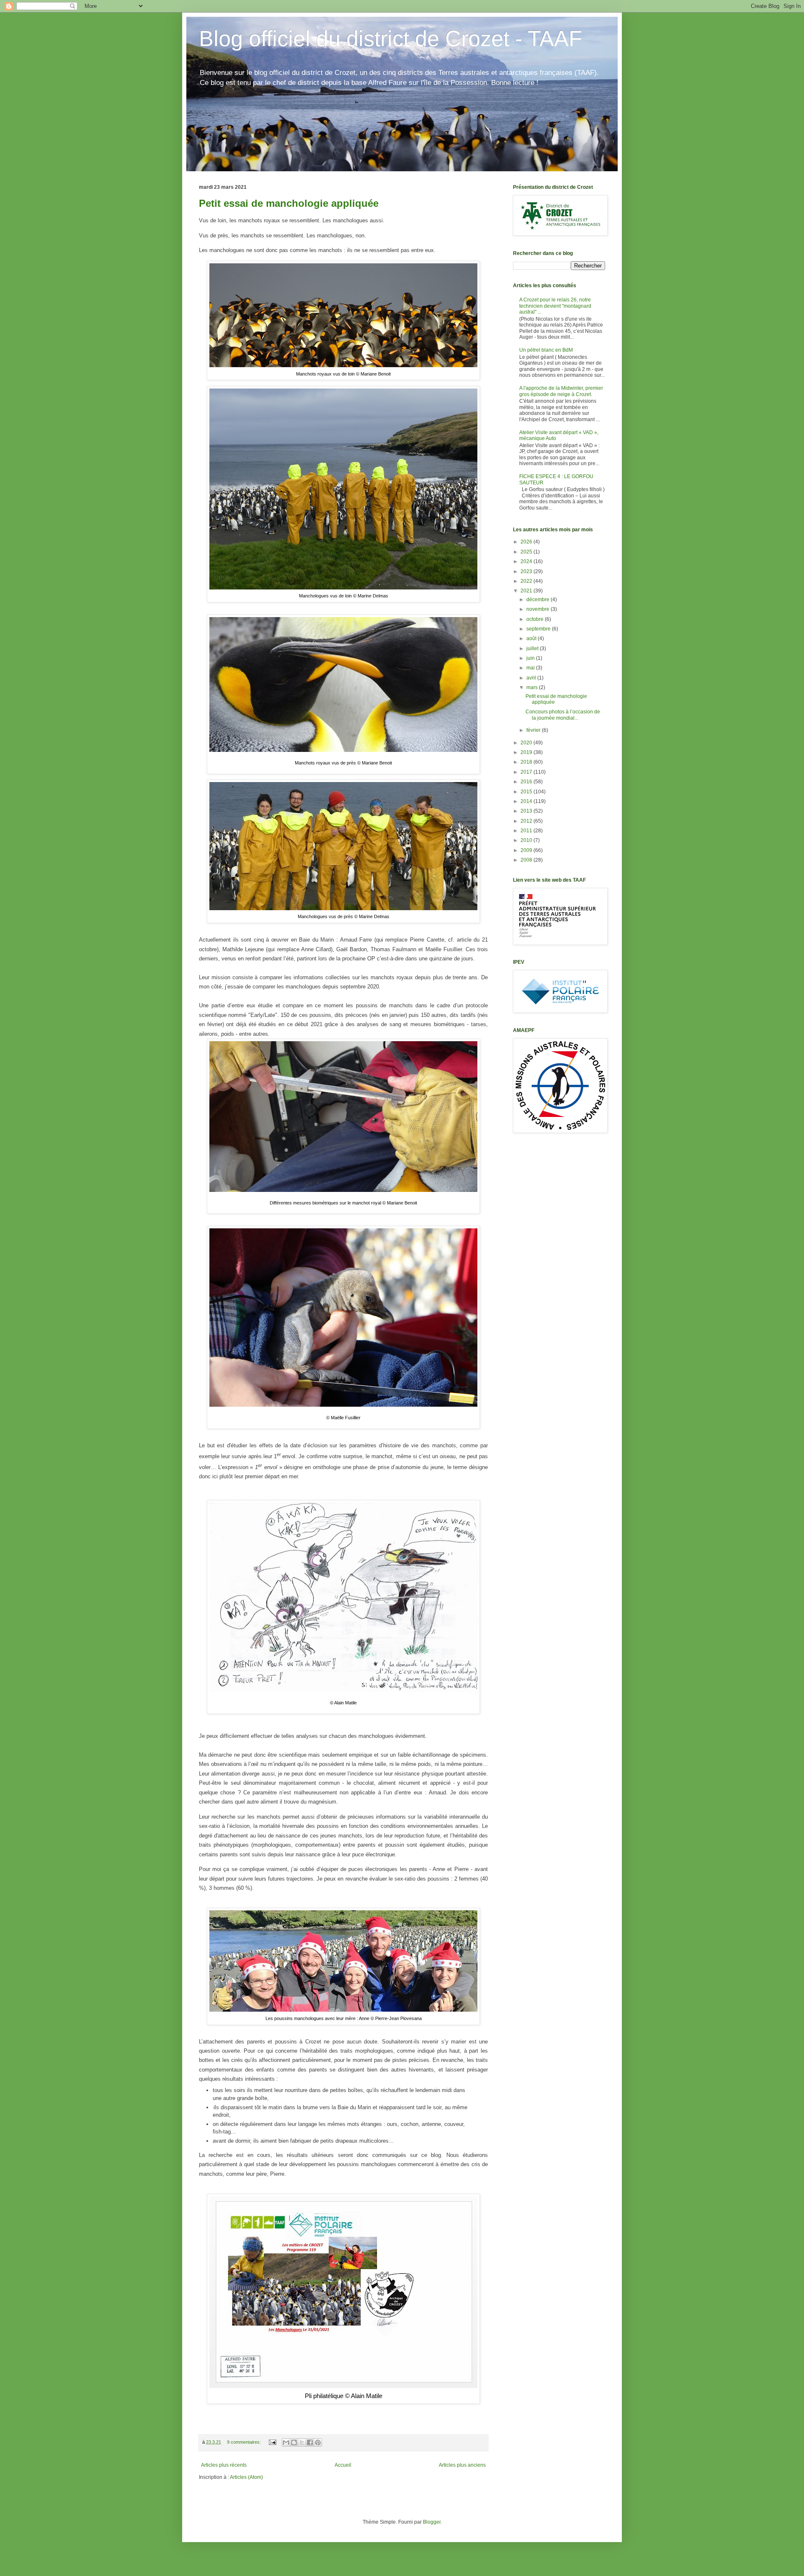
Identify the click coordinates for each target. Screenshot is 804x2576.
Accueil (343, 2465)
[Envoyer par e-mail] (286, 2442)
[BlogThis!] (294, 2442)
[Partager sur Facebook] (310, 2442)
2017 (527, 772)
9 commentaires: (245, 2442)
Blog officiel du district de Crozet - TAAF (390, 39)
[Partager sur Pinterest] (318, 2442)
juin (531, 658)
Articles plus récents (224, 2465)
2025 (527, 552)
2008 (527, 860)
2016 (527, 782)
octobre (536, 619)
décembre (539, 600)
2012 (527, 821)
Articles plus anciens (462, 2465)
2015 (527, 792)
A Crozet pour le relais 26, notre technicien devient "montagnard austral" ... (555, 306)
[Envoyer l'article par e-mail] (272, 2442)
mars (533, 687)
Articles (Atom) (246, 2477)
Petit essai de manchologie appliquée (289, 203)
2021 (527, 591)
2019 (527, 752)
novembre (539, 609)
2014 (527, 801)
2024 (527, 561)
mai (531, 668)
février (534, 730)
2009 (527, 850)
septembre (539, 629)
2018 (527, 762)
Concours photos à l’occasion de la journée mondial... (563, 715)
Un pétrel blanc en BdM (546, 350)
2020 (527, 743)
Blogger (432, 2522)
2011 (527, 831)
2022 (527, 581)
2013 (527, 811)
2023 (527, 571)
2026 (527, 542)
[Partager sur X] (302, 2442)
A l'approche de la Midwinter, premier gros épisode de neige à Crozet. (561, 391)
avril (532, 678)
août (532, 638)
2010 (527, 840)
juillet (533, 649)
